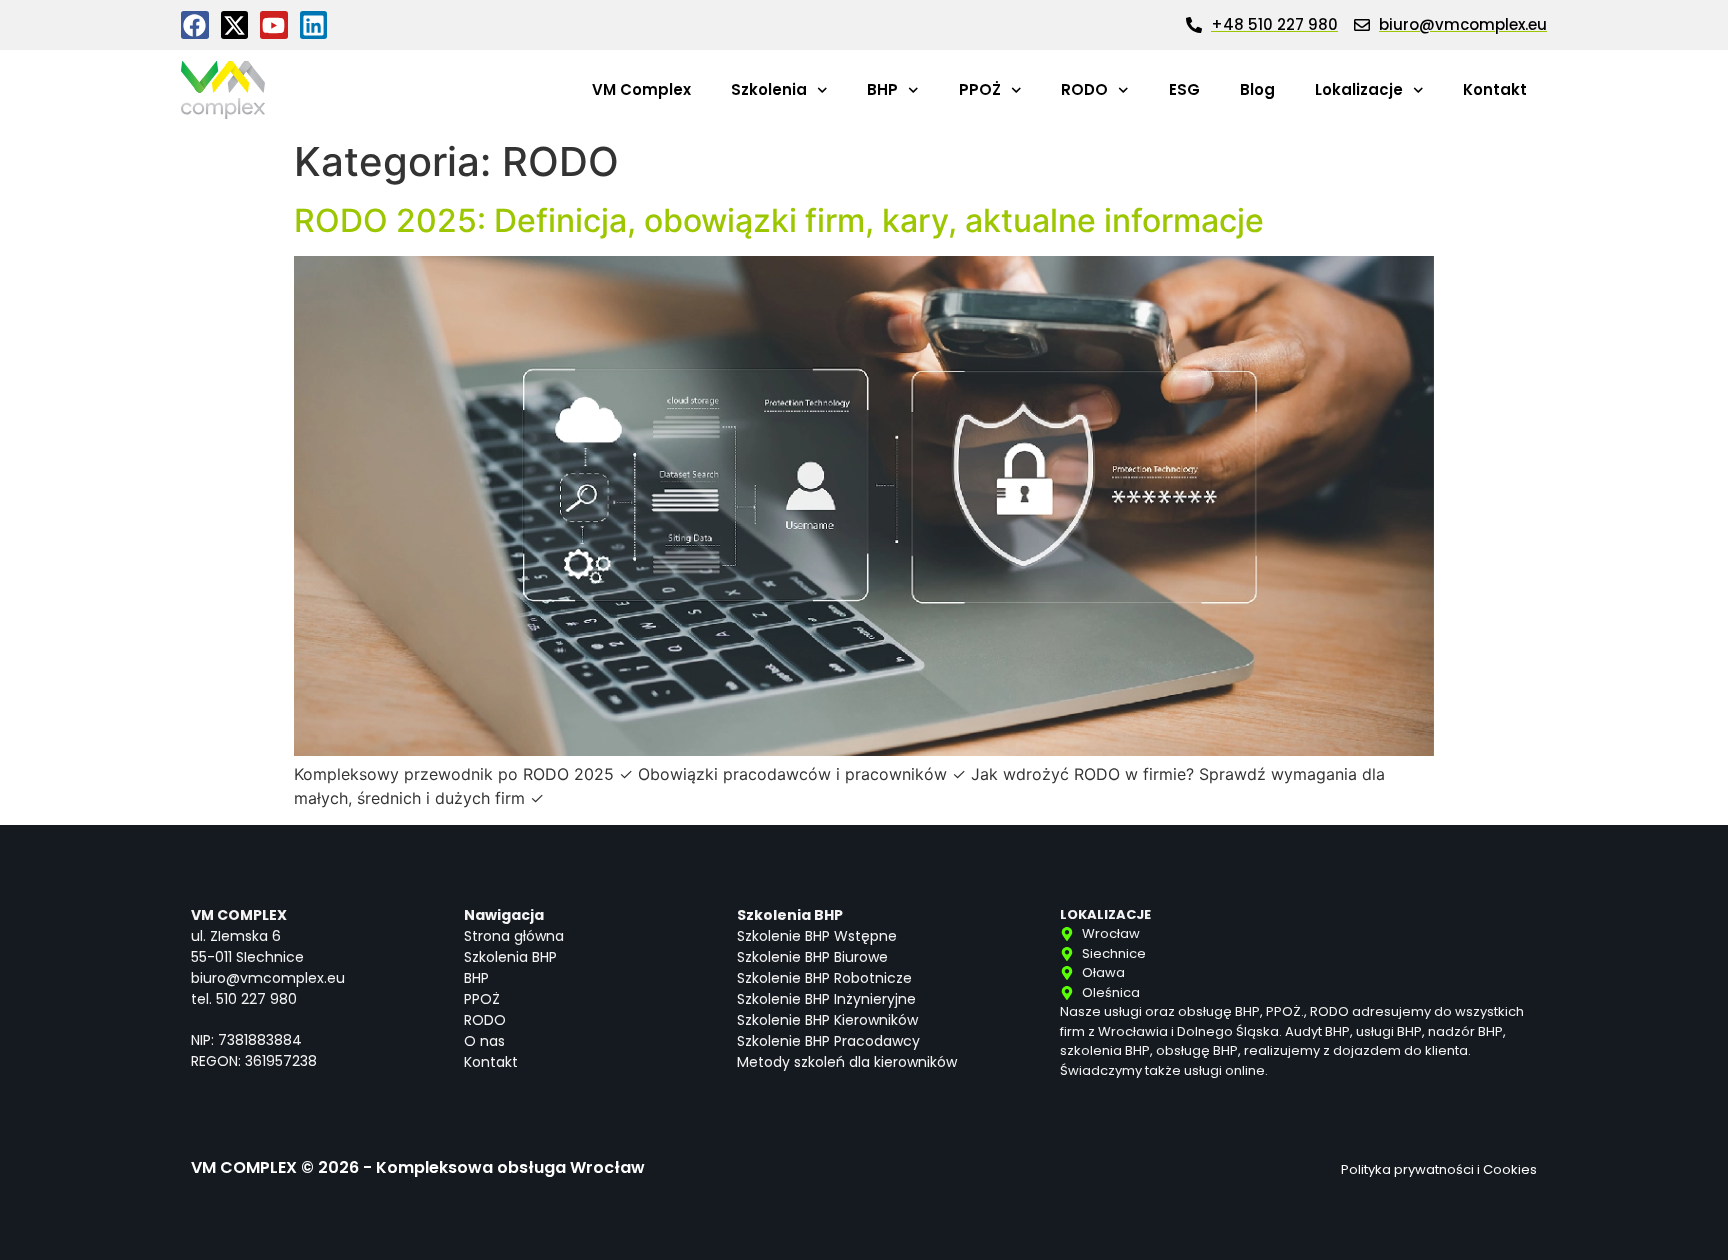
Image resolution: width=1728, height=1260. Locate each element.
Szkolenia (769, 89)
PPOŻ (980, 89)
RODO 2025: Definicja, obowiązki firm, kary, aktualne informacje (779, 220)
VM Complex (641, 89)
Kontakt (1495, 89)
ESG (1184, 89)
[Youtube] (274, 25)
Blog (1257, 89)
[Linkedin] (314, 25)
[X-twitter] (235, 25)
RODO (1084, 89)
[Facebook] (195, 25)
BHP (882, 89)
